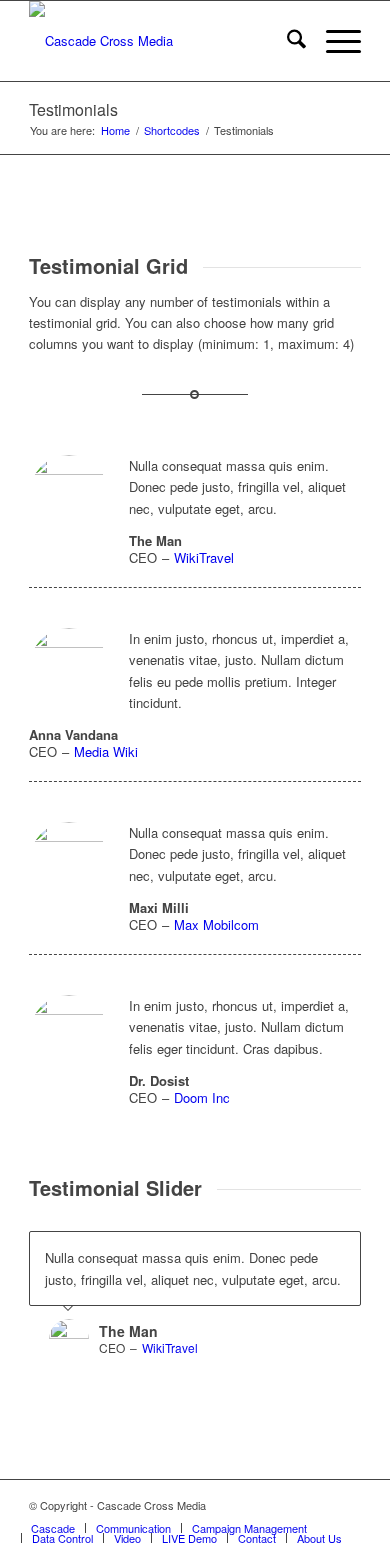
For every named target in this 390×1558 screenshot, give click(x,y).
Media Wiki (106, 751)
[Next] (341, 1252)
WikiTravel (204, 557)
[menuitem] (286, 41)
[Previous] (296, 1252)
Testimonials (73, 109)
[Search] (286, 41)
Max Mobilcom (216, 924)
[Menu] (333, 41)
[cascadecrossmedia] (161, 41)
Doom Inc (202, 1097)
